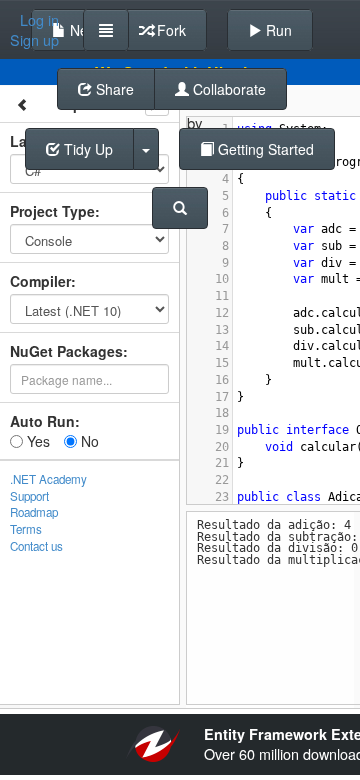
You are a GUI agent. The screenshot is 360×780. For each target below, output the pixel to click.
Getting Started (264, 149)
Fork (169, 30)
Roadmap (34, 512)
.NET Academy (48, 479)
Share (113, 89)
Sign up (34, 40)
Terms (26, 529)
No (88, 441)
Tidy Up (86, 149)
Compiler (40, 281)
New (82, 30)
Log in (39, 20)
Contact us (36, 546)
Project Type (52, 211)
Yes (36, 441)
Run (277, 30)
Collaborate (227, 89)
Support (29, 496)
